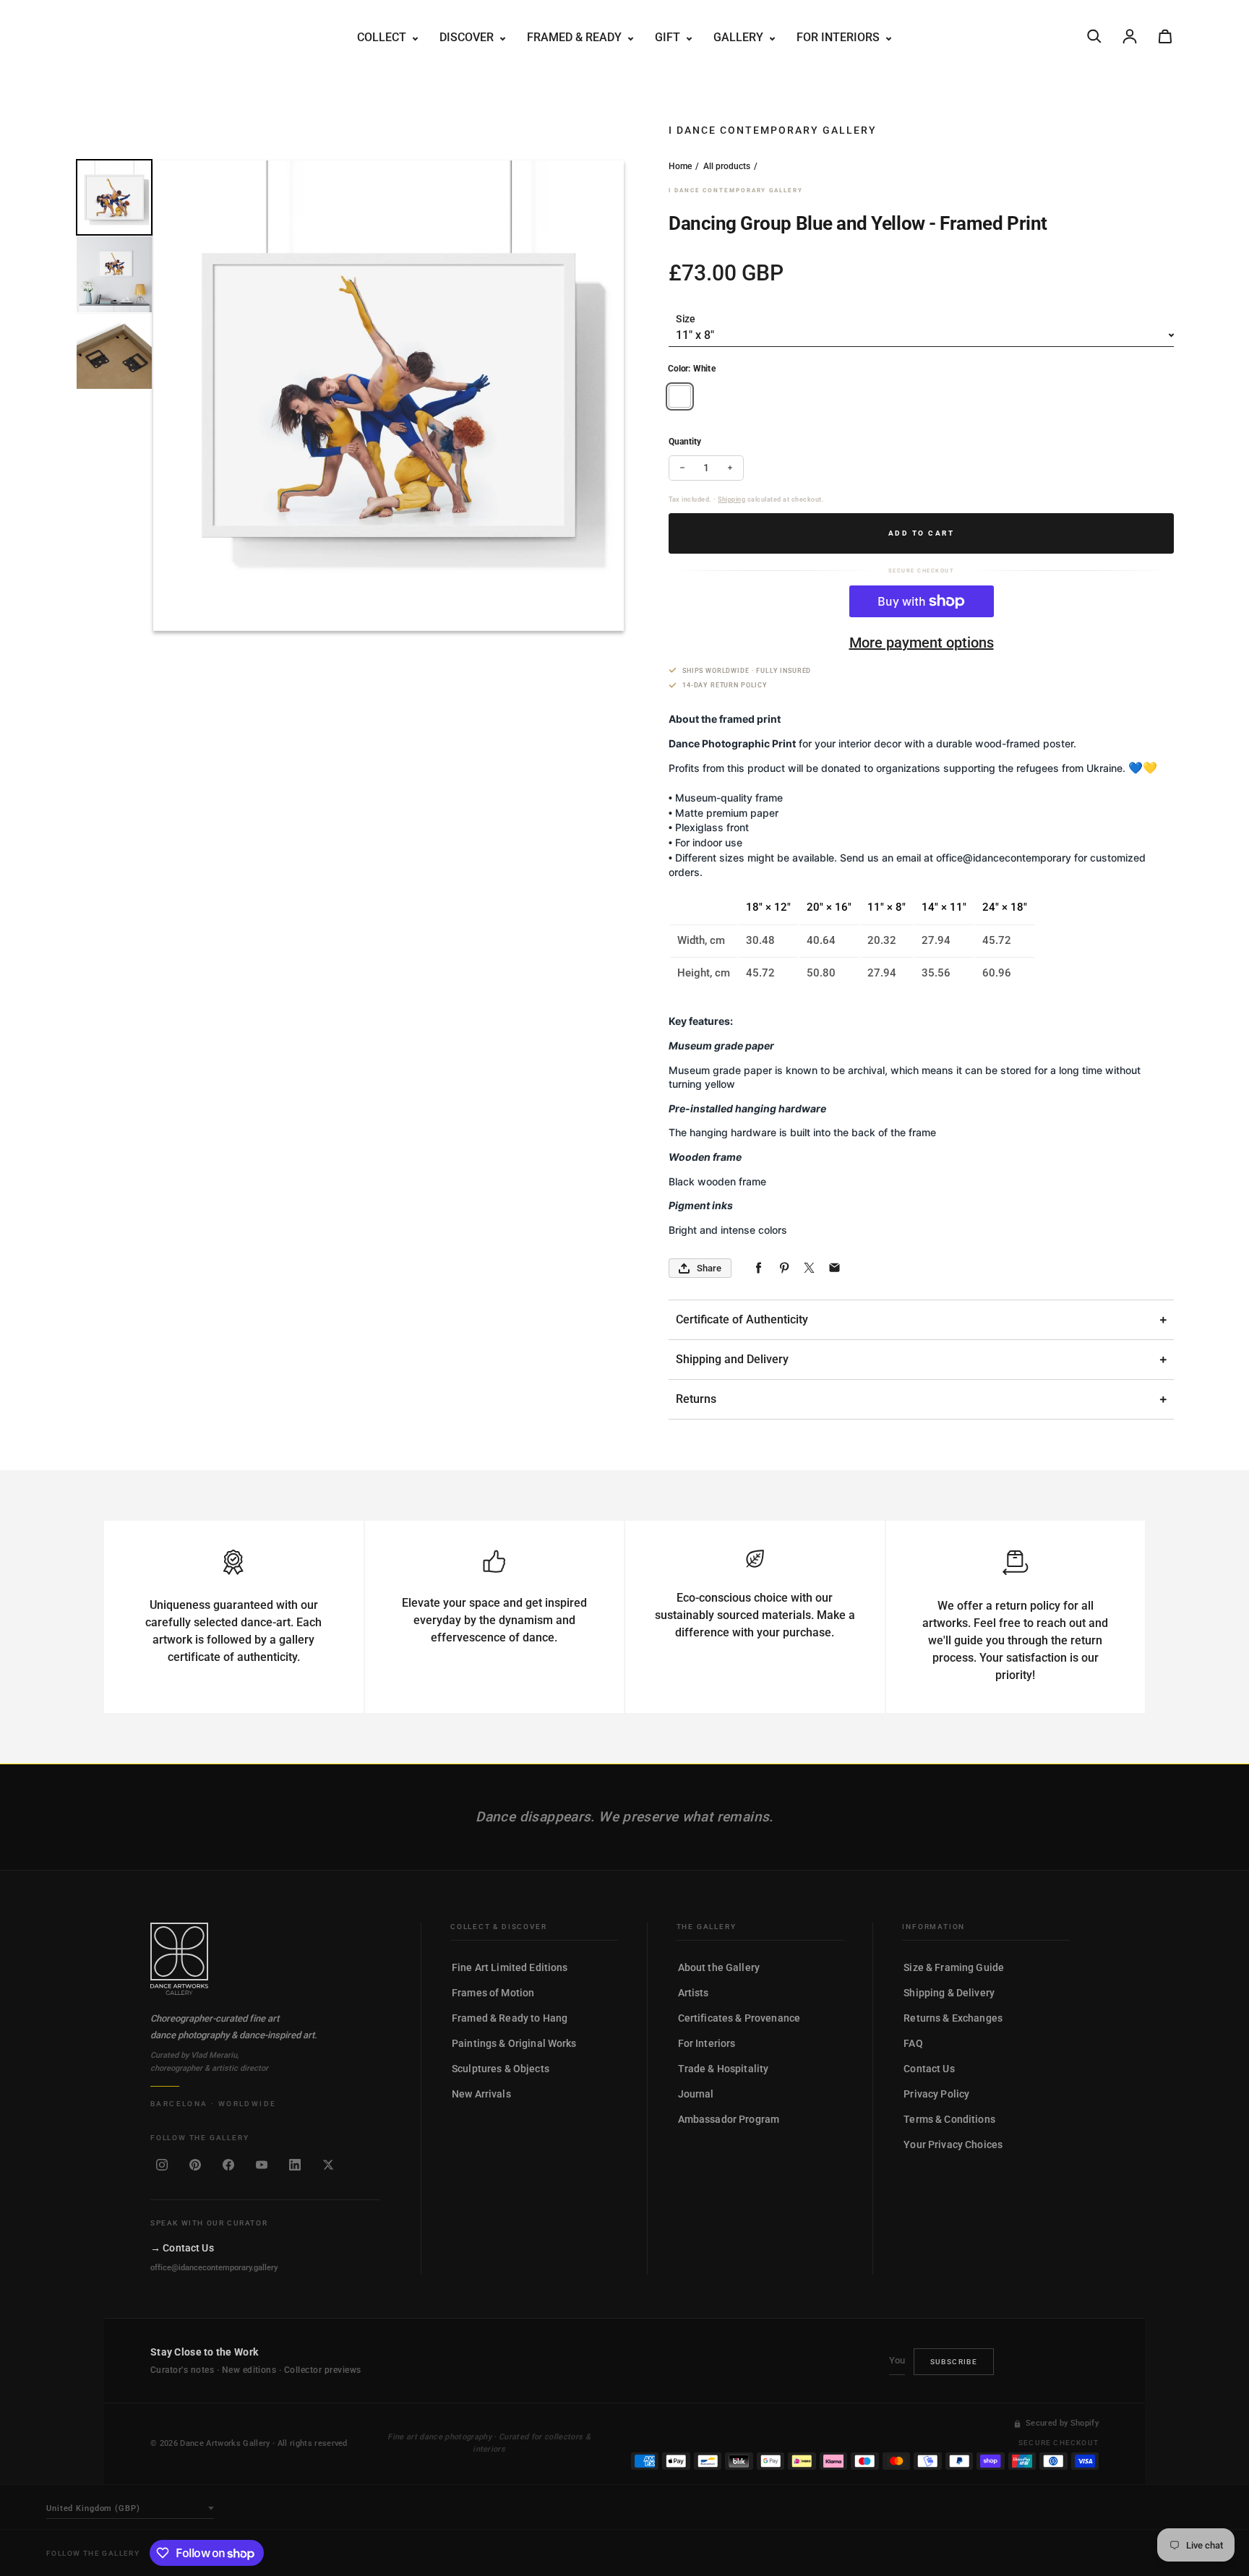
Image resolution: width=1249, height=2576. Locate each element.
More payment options (922, 643)
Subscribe (954, 2362)
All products (727, 166)
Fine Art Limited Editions (510, 1967)
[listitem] (162, 2165)
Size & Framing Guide (954, 1967)
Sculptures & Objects (501, 2069)
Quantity (685, 442)
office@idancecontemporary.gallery (214, 2268)
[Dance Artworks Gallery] (265, 1959)
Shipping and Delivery (732, 1359)
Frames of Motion (493, 1993)
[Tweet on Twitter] (809, 1268)
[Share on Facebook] (759, 1268)
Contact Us (929, 2069)
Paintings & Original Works (514, 2043)
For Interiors (707, 2043)
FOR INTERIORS (840, 37)
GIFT (669, 37)
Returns (696, 1399)
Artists (694, 1993)
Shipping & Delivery (949, 1993)
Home (680, 166)
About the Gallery (719, 1967)
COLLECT (383, 37)
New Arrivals (481, 2094)
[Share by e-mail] (834, 1268)
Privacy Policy (936, 2094)
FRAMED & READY (576, 37)
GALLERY (740, 37)
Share (709, 1268)
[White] (680, 396)
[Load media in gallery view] (114, 197)
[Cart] (1165, 36)
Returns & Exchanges (953, 2018)
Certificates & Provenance (739, 2018)
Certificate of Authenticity (742, 1319)
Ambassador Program (729, 2119)
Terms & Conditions (949, 2119)
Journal (696, 2094)
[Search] (1094, 36)
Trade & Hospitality (724, 2069)
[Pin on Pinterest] (784, 1268)
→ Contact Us (182, 2248)
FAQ (913, 2043)
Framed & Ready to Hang (510, 2018)
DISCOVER (468, 37)
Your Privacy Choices (953, 2144)
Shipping (731, 499)
